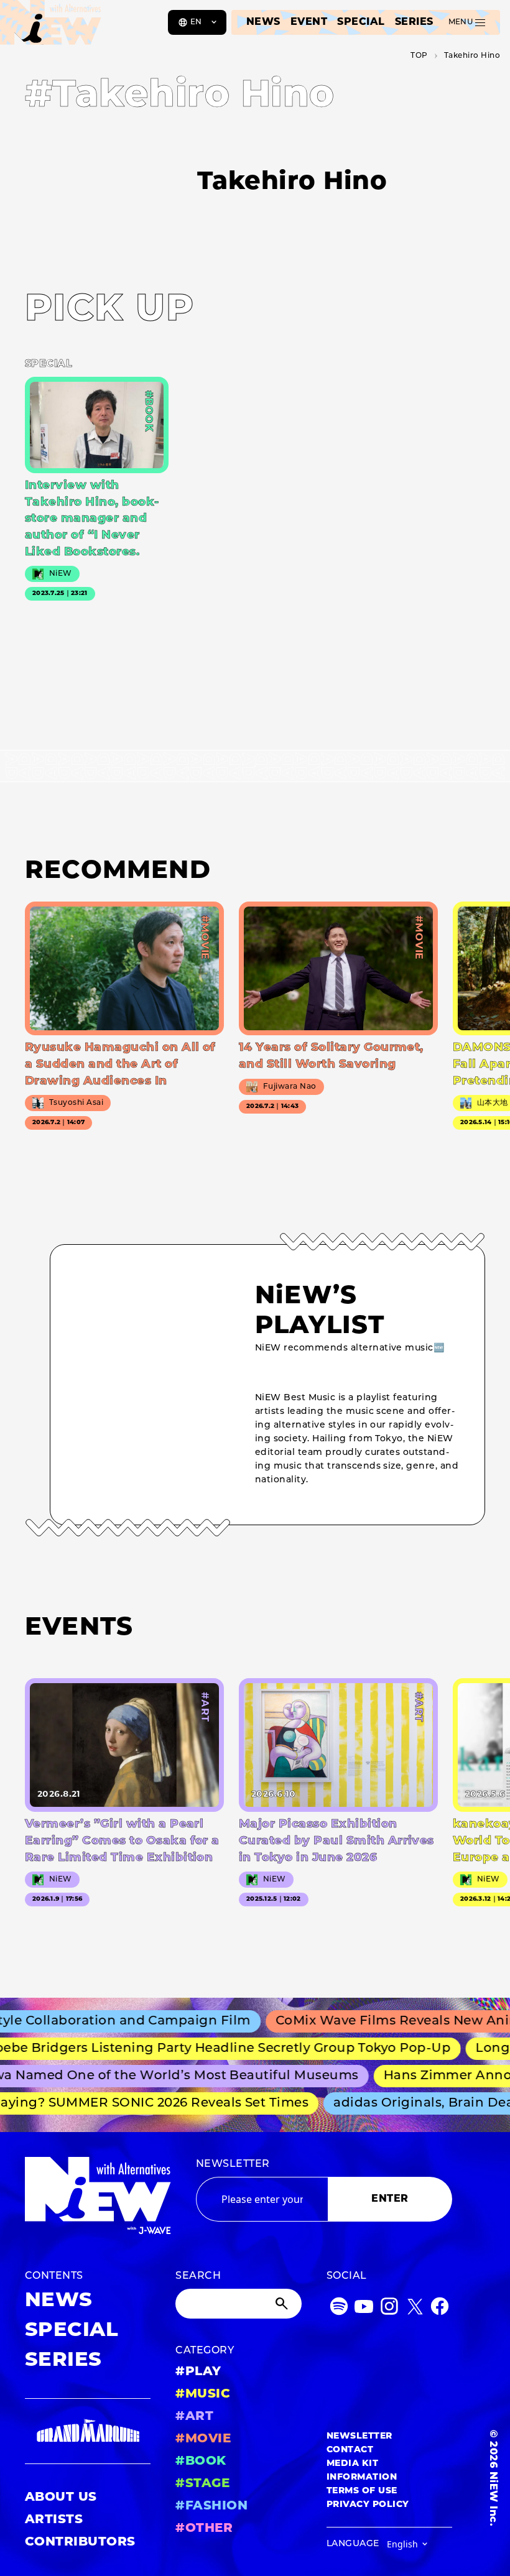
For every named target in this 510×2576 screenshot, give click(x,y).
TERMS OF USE (362, 2491)
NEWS (263, 22)
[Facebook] (440, 2309)
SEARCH (198, 2276)
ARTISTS (54, 2520)
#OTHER (204, 2529)
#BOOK (201, 2462)
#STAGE (202, 2484)
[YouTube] (364, 2309)
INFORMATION (362, 2477)
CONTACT (350, 2450)
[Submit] (283, 2304)
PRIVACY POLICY (368, 2505)
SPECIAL (361, 22)
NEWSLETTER (233, 2164)
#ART (194, 2417)
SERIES (414, 22)
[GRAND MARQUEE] (88, 2431)
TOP (419, 56)
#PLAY (198, 2372)
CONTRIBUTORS (80, 2542)
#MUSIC (203, 2394)
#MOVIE (203, 2439)
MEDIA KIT (352, 2464)
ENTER (390, 2199)
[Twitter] (415, 2309)
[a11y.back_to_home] (51, 27)
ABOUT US (61, 2498)
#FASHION (211, 2506)
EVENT (309, 22)
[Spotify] (339, 2309)
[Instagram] (389, 2309)
